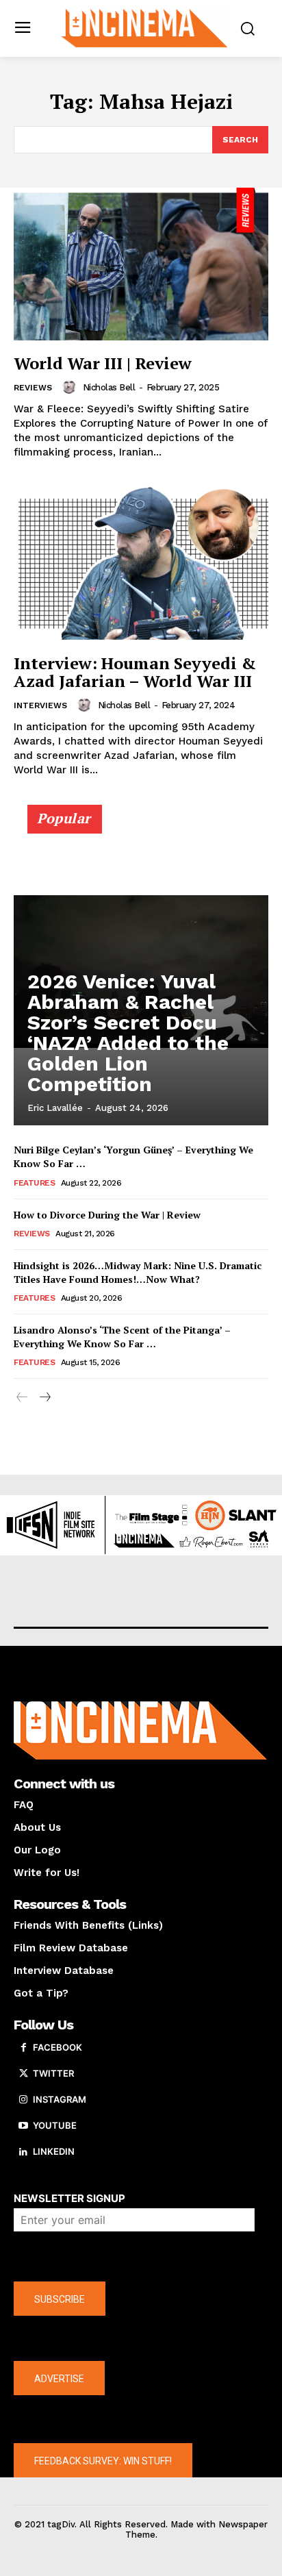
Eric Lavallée (55, 1108)
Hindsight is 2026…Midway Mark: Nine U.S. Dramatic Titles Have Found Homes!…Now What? (138, 1272)
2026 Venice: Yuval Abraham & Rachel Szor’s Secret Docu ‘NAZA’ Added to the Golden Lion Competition (128, 1033)
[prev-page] (22, 1398)
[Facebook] (23, 2048)
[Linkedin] (23, 2152)
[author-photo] (71, 387)
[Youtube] (23, 2126)
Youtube (55, 2125)
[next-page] (44, 1398)
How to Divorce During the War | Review (107, 1215)
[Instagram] (23, 2100)
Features (34, 1183)
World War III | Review (103, 363)
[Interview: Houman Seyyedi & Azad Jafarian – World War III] (141, 563)
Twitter (53, 2073)
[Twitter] (23, 2074)
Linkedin (54, 2151)
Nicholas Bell (109, 387)
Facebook (57, 2047)
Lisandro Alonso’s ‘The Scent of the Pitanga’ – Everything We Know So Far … (122, 1337)
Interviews (40, 705)
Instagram (60, 2099)
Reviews (33, 388)
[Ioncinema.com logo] (144, 27)
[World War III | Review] (141, 264)
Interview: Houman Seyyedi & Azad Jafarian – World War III (135, 672)
